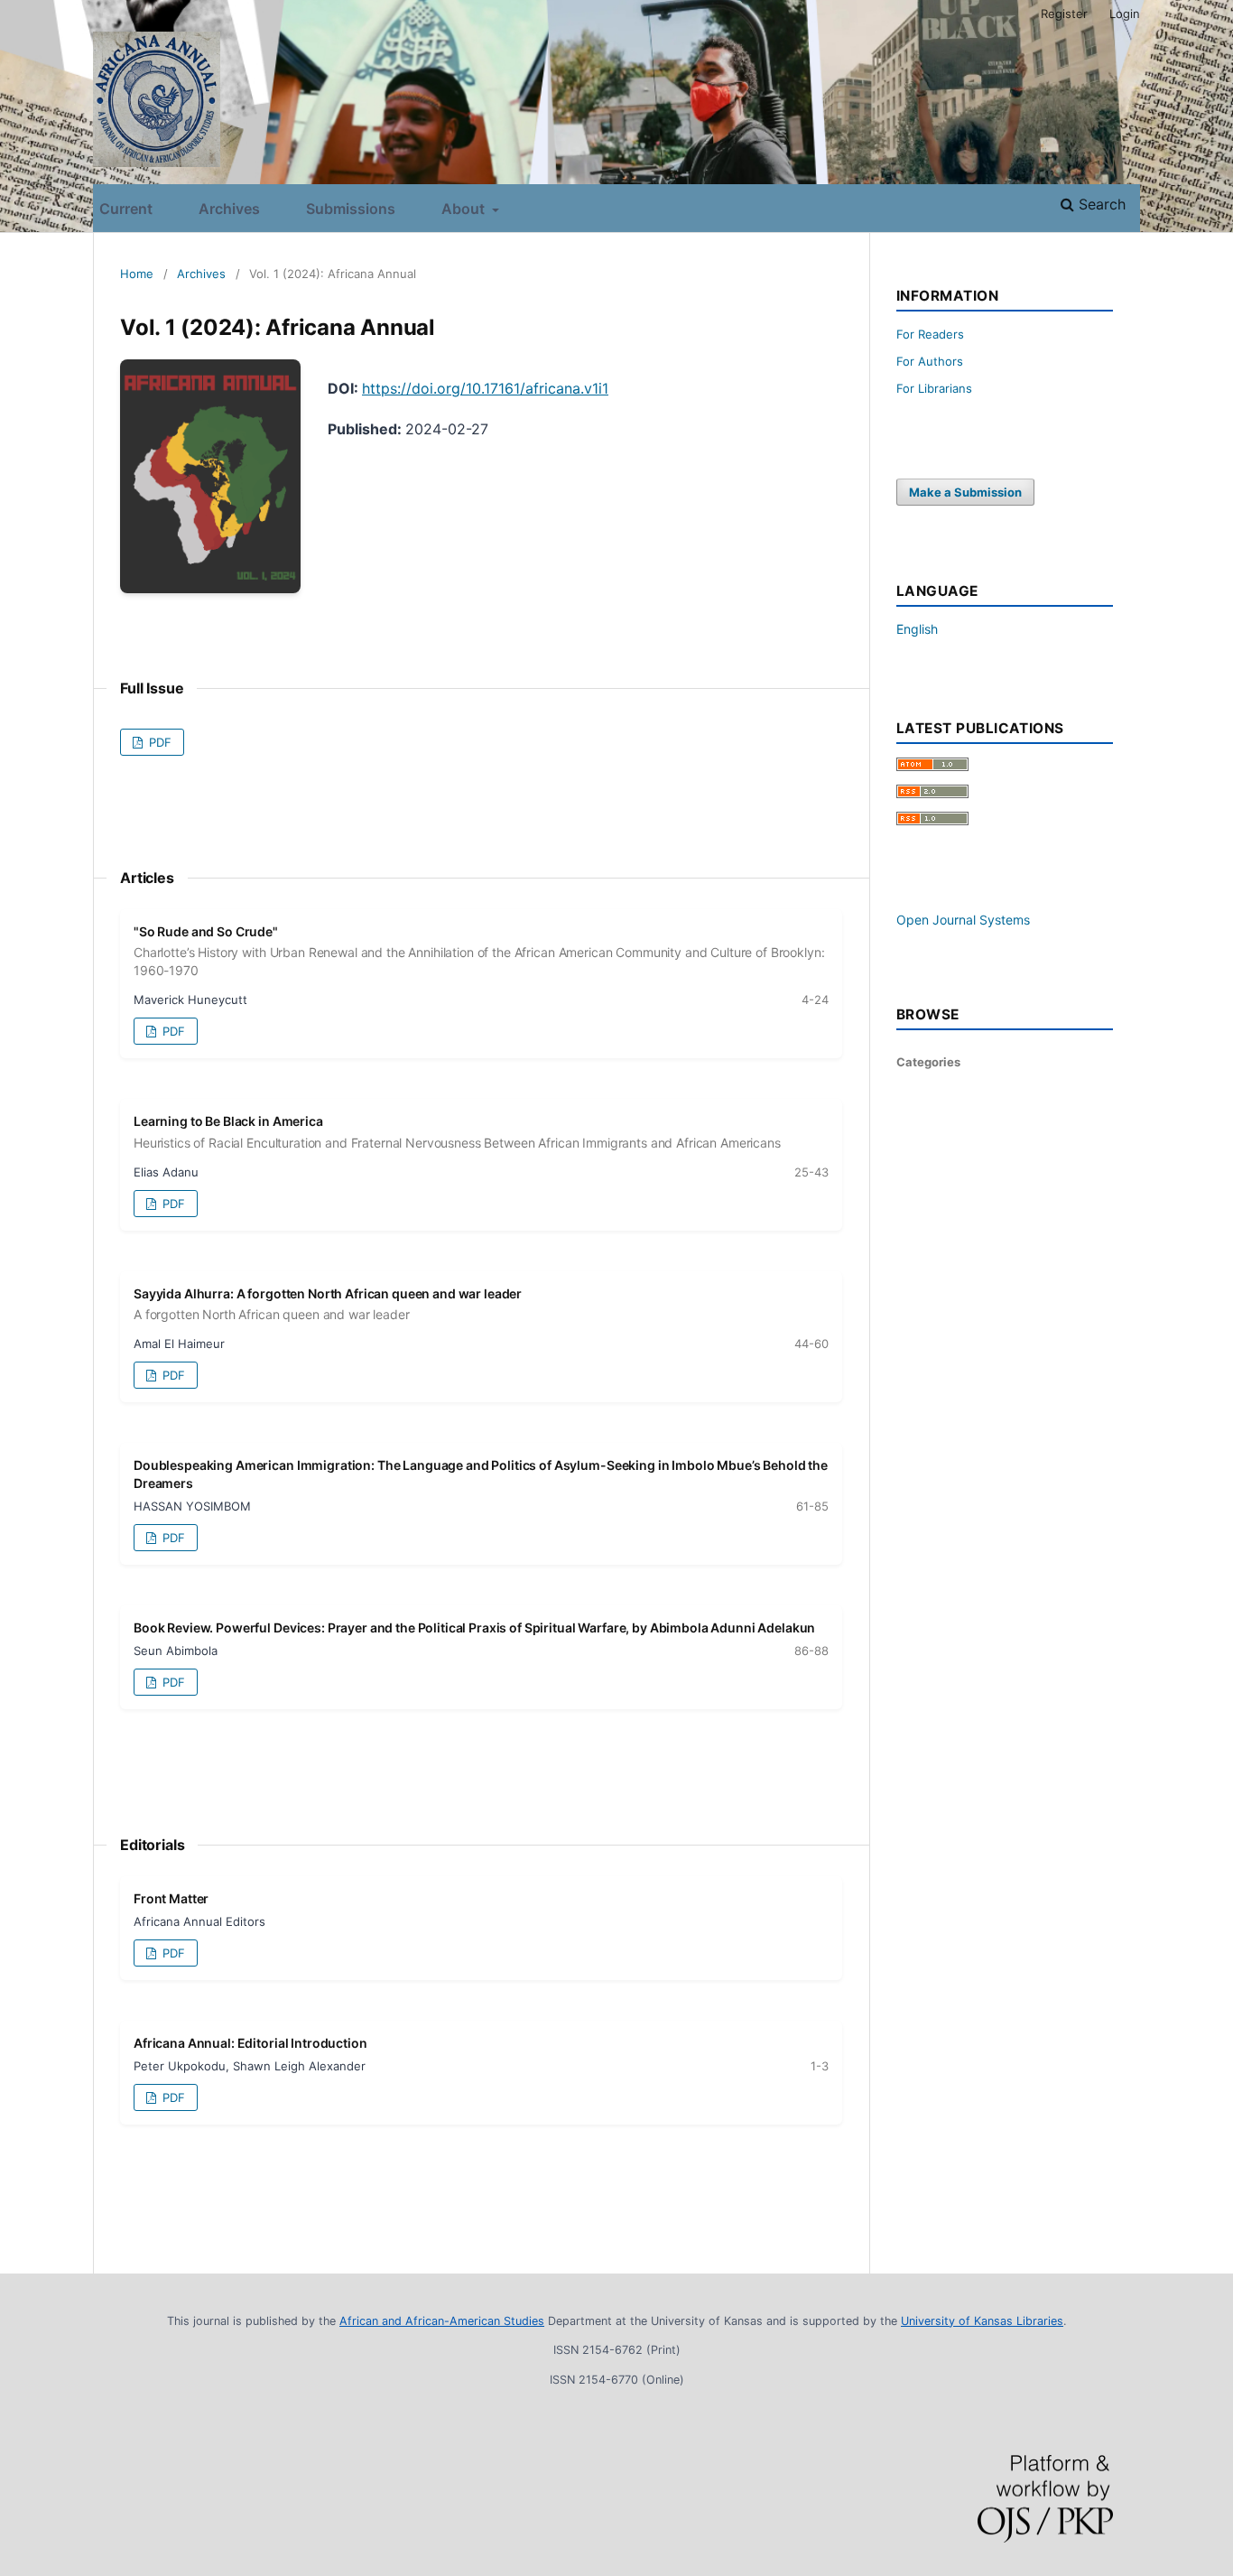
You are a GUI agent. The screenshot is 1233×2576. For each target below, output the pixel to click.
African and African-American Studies (442, 2321)
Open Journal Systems (963, 920)
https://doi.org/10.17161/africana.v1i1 (485, 388)
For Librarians (934, 388)
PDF (158, 742)
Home (137, 274)
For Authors (930, 361)
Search (1100, 204)
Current (126, 209)
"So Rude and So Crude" (479, 951)
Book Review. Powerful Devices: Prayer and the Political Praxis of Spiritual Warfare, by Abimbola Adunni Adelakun (474, 1627)
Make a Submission (965, 492)
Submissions (351, 209)
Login (1125, 14)
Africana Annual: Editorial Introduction (250, 2043)
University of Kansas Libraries (982, 2321)
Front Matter (171, 1898)
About (465, 209)
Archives (229, 209)
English (917, 629)
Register (1064, 14)
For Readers (930, 334)
